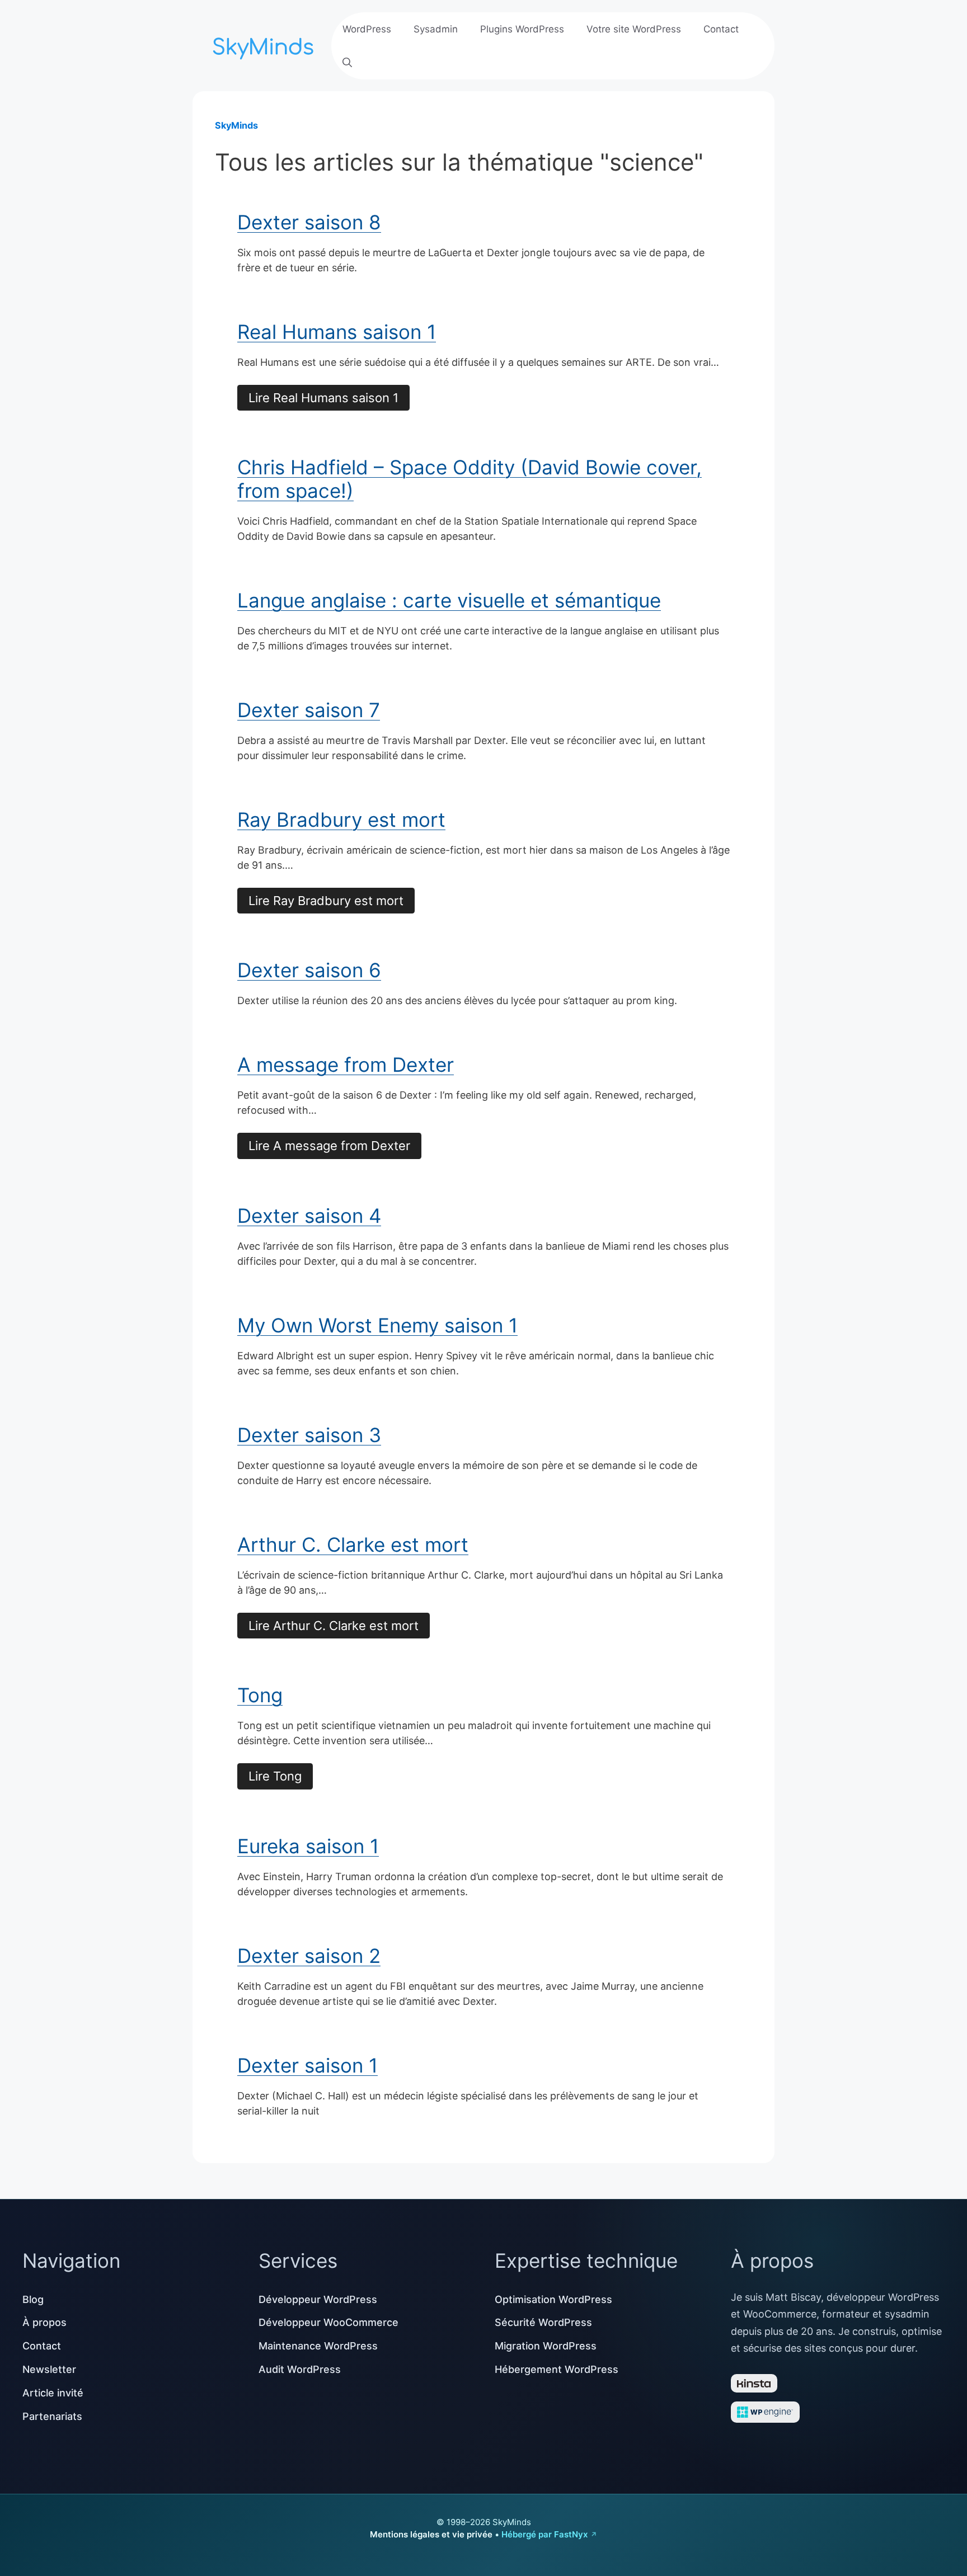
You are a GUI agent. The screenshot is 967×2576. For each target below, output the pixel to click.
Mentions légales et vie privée (431, 2534)
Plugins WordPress (522, 29)
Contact (721, 29)
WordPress (367, 29)
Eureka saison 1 (308, 1846)
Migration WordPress (546, 2346)
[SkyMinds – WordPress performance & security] (265, 44)
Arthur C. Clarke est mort (353, 1544)
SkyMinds (236, 125)
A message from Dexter (346, 1065)
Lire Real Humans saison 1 (323, 398)
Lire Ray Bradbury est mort (326, 901)
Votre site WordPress (634, 29)
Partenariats (52, 2416)
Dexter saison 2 (309, 1956)
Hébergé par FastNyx (544, 2534)
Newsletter (49, 2369)
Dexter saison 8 (309, 222)
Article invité (53, 2393)
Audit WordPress (300, 2369)
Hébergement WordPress (557, 2369)
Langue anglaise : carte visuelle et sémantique (449, 600)
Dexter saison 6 (309, 970)
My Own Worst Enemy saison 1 (377, 1325)
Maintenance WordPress (318, 2346)
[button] (347, 63)
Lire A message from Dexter (329, 1146)
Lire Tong (275, 1776)
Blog (33, 2299)
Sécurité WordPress (543, 2322)
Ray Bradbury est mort (341, 820)
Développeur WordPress (318, 2299)
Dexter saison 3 (309, 1435)
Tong (260, 1695)
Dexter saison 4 (309, 1216)
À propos (44, 2322)
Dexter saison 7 (309, 710)
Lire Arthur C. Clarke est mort (334, 1626)
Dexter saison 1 (308, 2065)
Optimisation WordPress (553, 2299)
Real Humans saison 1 (337, 332)
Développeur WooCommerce (328, 2322)
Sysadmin (436, 29)
